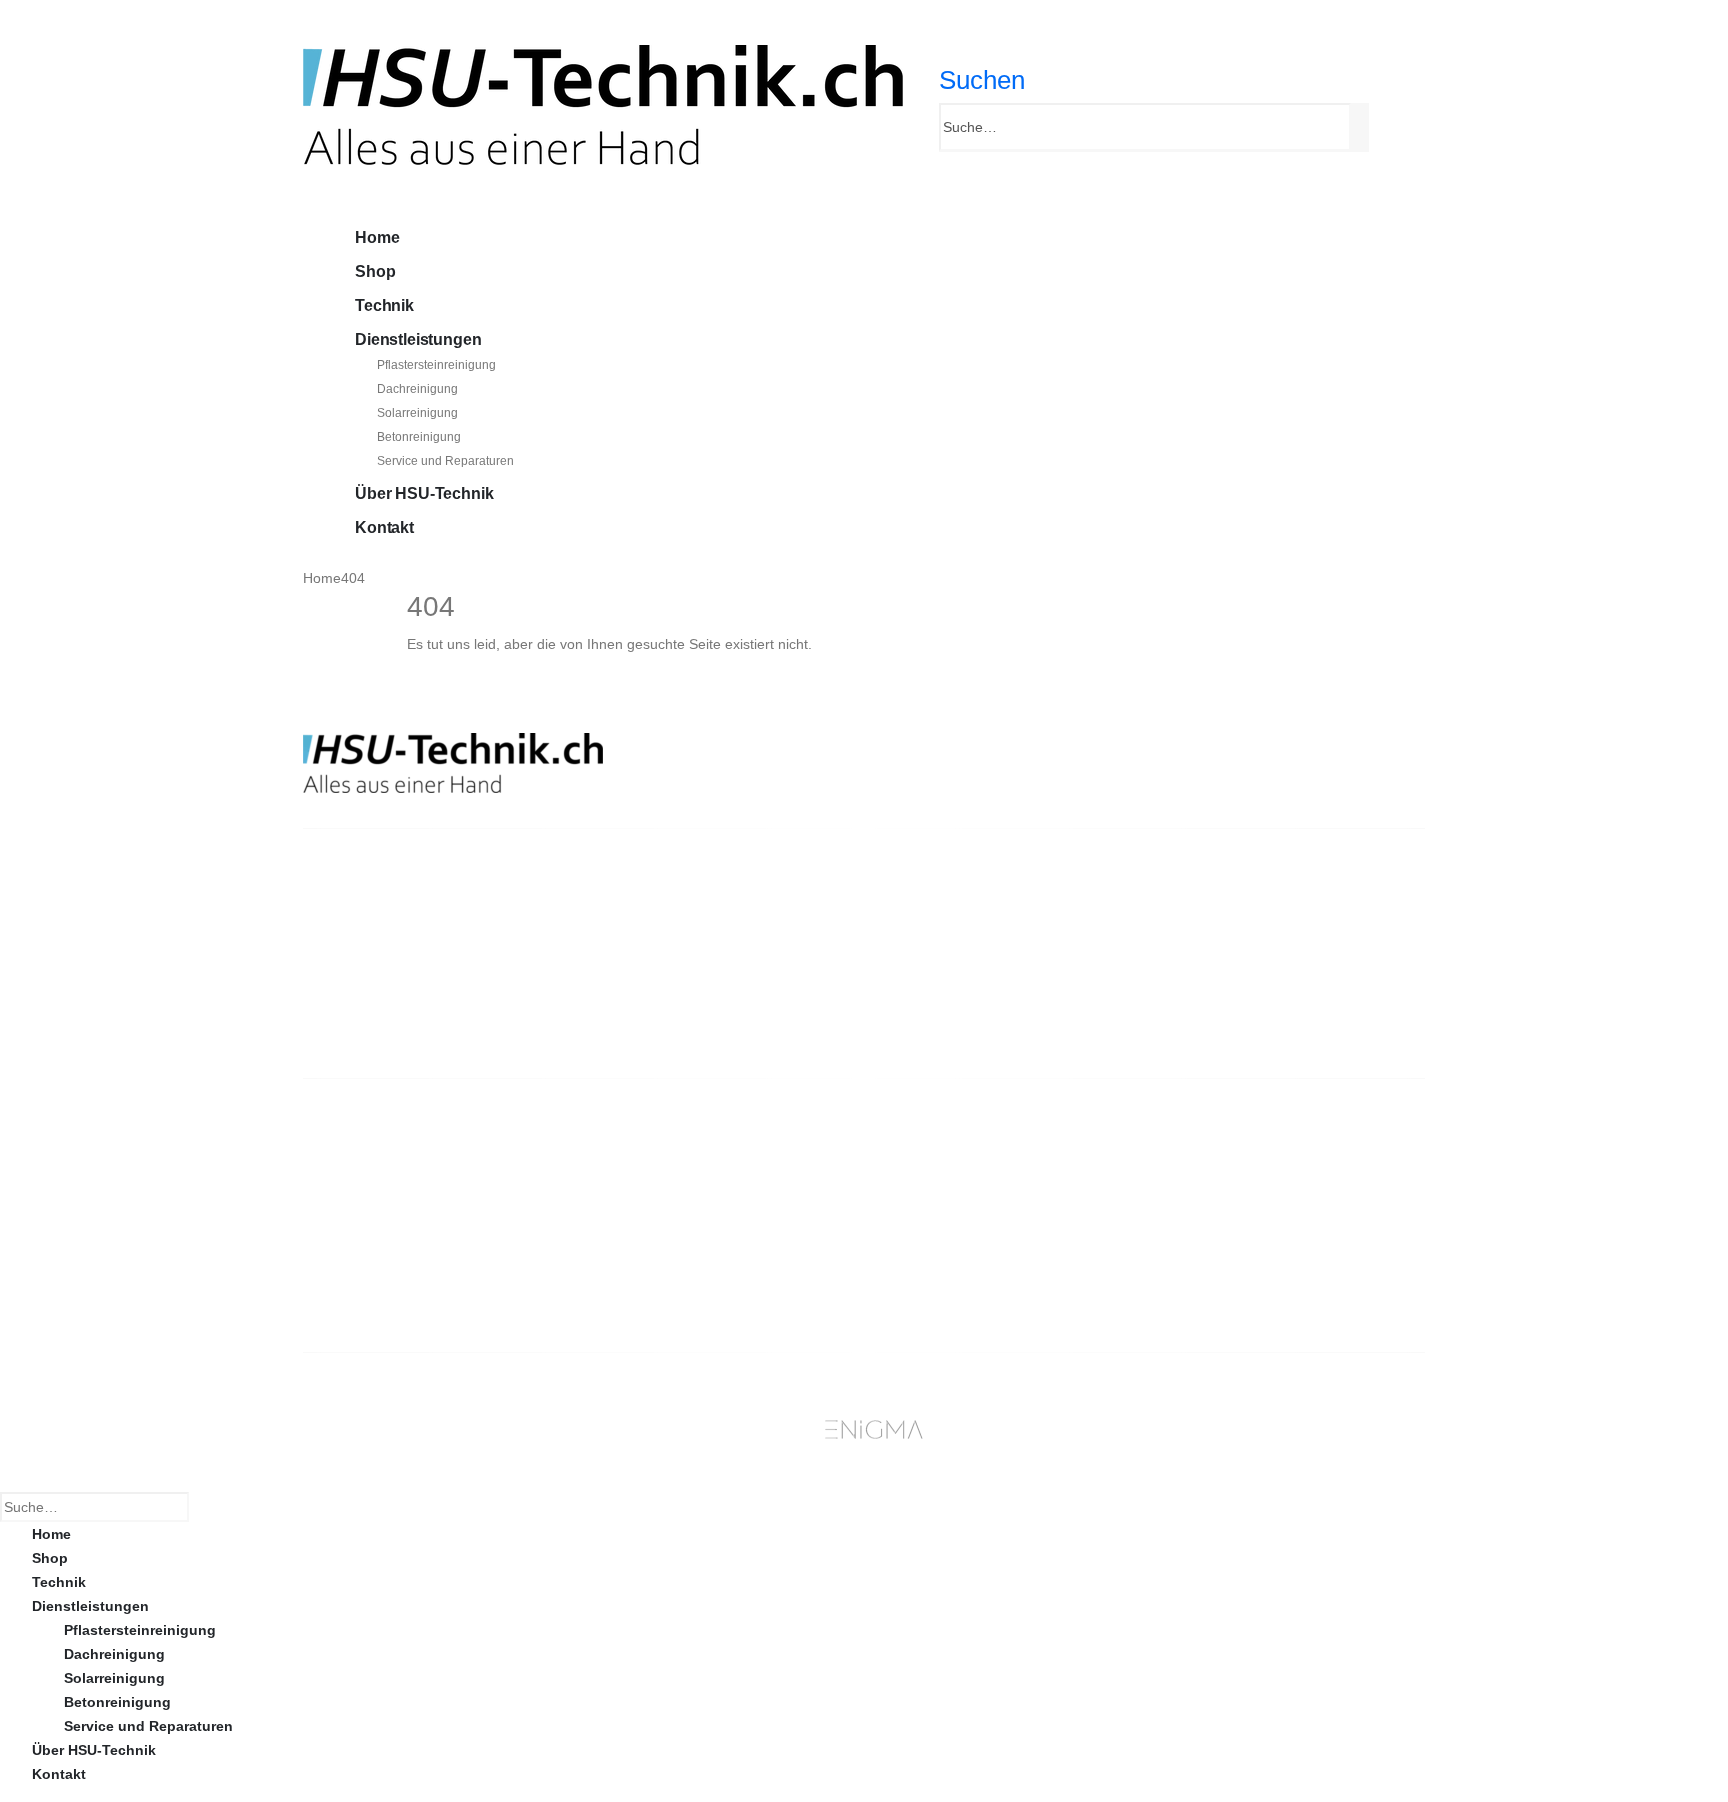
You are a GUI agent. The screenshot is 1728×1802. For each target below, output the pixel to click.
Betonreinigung (419, 437)
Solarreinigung (417, 413)
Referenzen (944, 1241)
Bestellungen (1237, 1169)
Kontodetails (1236, 1241)
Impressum (943, 1265)
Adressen (1224, 1217)
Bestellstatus (951, 1217)
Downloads (1230, 1193)
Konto (1213, 1145)
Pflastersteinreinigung (436, 365)
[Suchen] (1362, 128)
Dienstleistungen (418, 339)
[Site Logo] (603, 104)
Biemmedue (661, 1241)
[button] (982, 80)
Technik (384, 305)
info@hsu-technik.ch (375, 967)
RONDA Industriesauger (702, 1217)
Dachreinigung (417, 389)
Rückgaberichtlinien (975, 1193)
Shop (375, 271)
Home (377, 237)
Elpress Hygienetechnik (702, 1193)
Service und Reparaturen (445, 461)
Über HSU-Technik (424, 493)
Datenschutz (949, 1289)
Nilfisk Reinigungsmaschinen (721, 1169)
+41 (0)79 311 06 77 (367, 991)
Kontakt (384, 527)
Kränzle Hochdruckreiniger (712, 1145)
